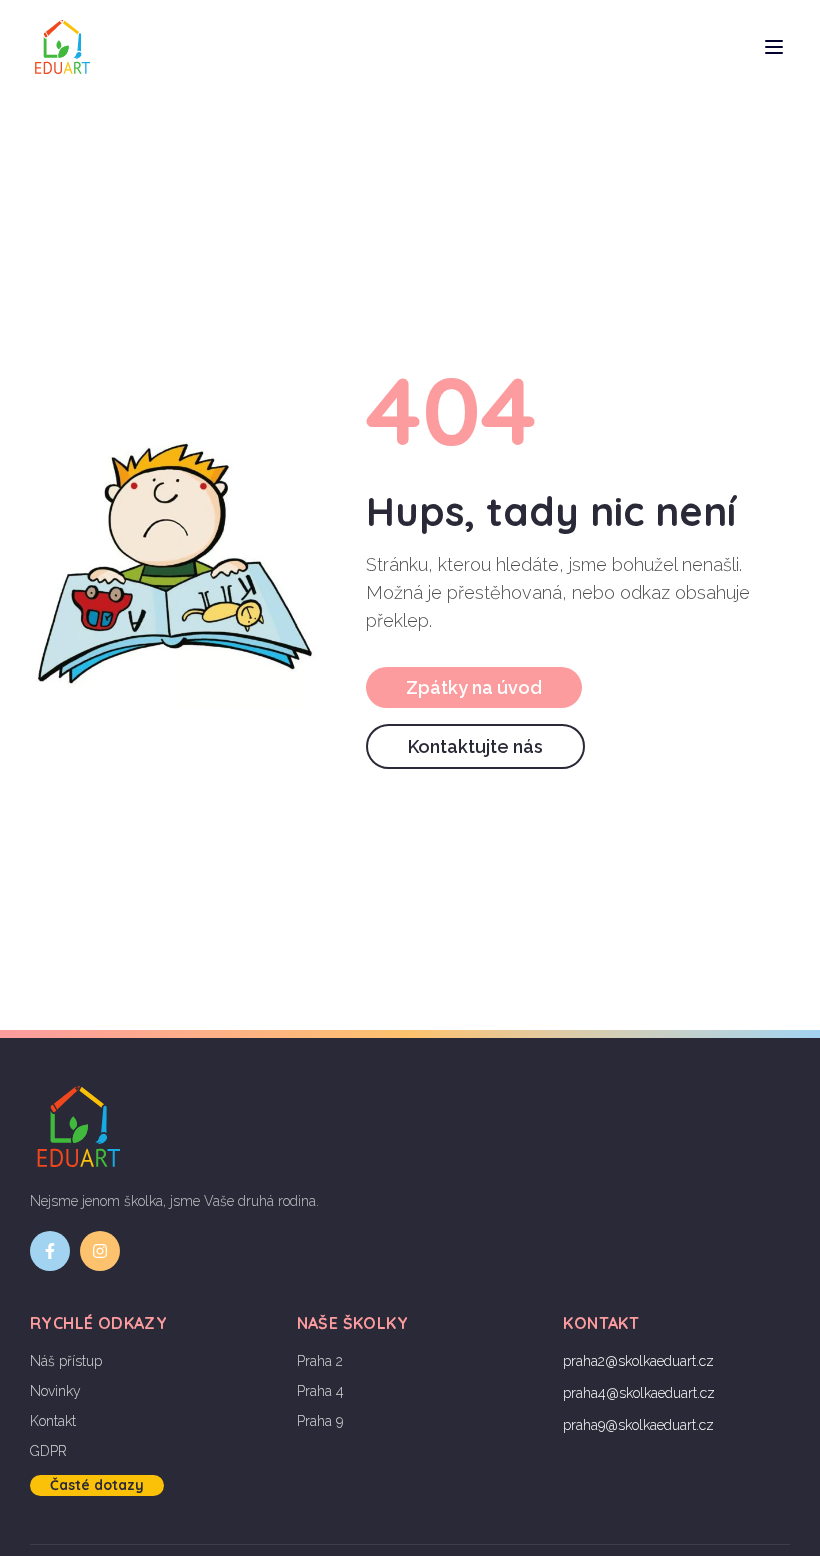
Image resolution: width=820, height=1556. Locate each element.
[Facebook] (50, 1251)
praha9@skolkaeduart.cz (638, 1425)
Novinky (55, 1391)
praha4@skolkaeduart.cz (639, 1393)
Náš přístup (66, 1361)
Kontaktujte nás (475, 746)
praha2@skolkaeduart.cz (638, 1361)
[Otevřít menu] (774, 47)
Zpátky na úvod (474, 687)
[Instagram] (100, 1251)
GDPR (48, 1451)
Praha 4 (320, 1391)
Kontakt (53, 1421)
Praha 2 (320, 1361)
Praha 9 (320, 1421)
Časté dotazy (97, 1485)
